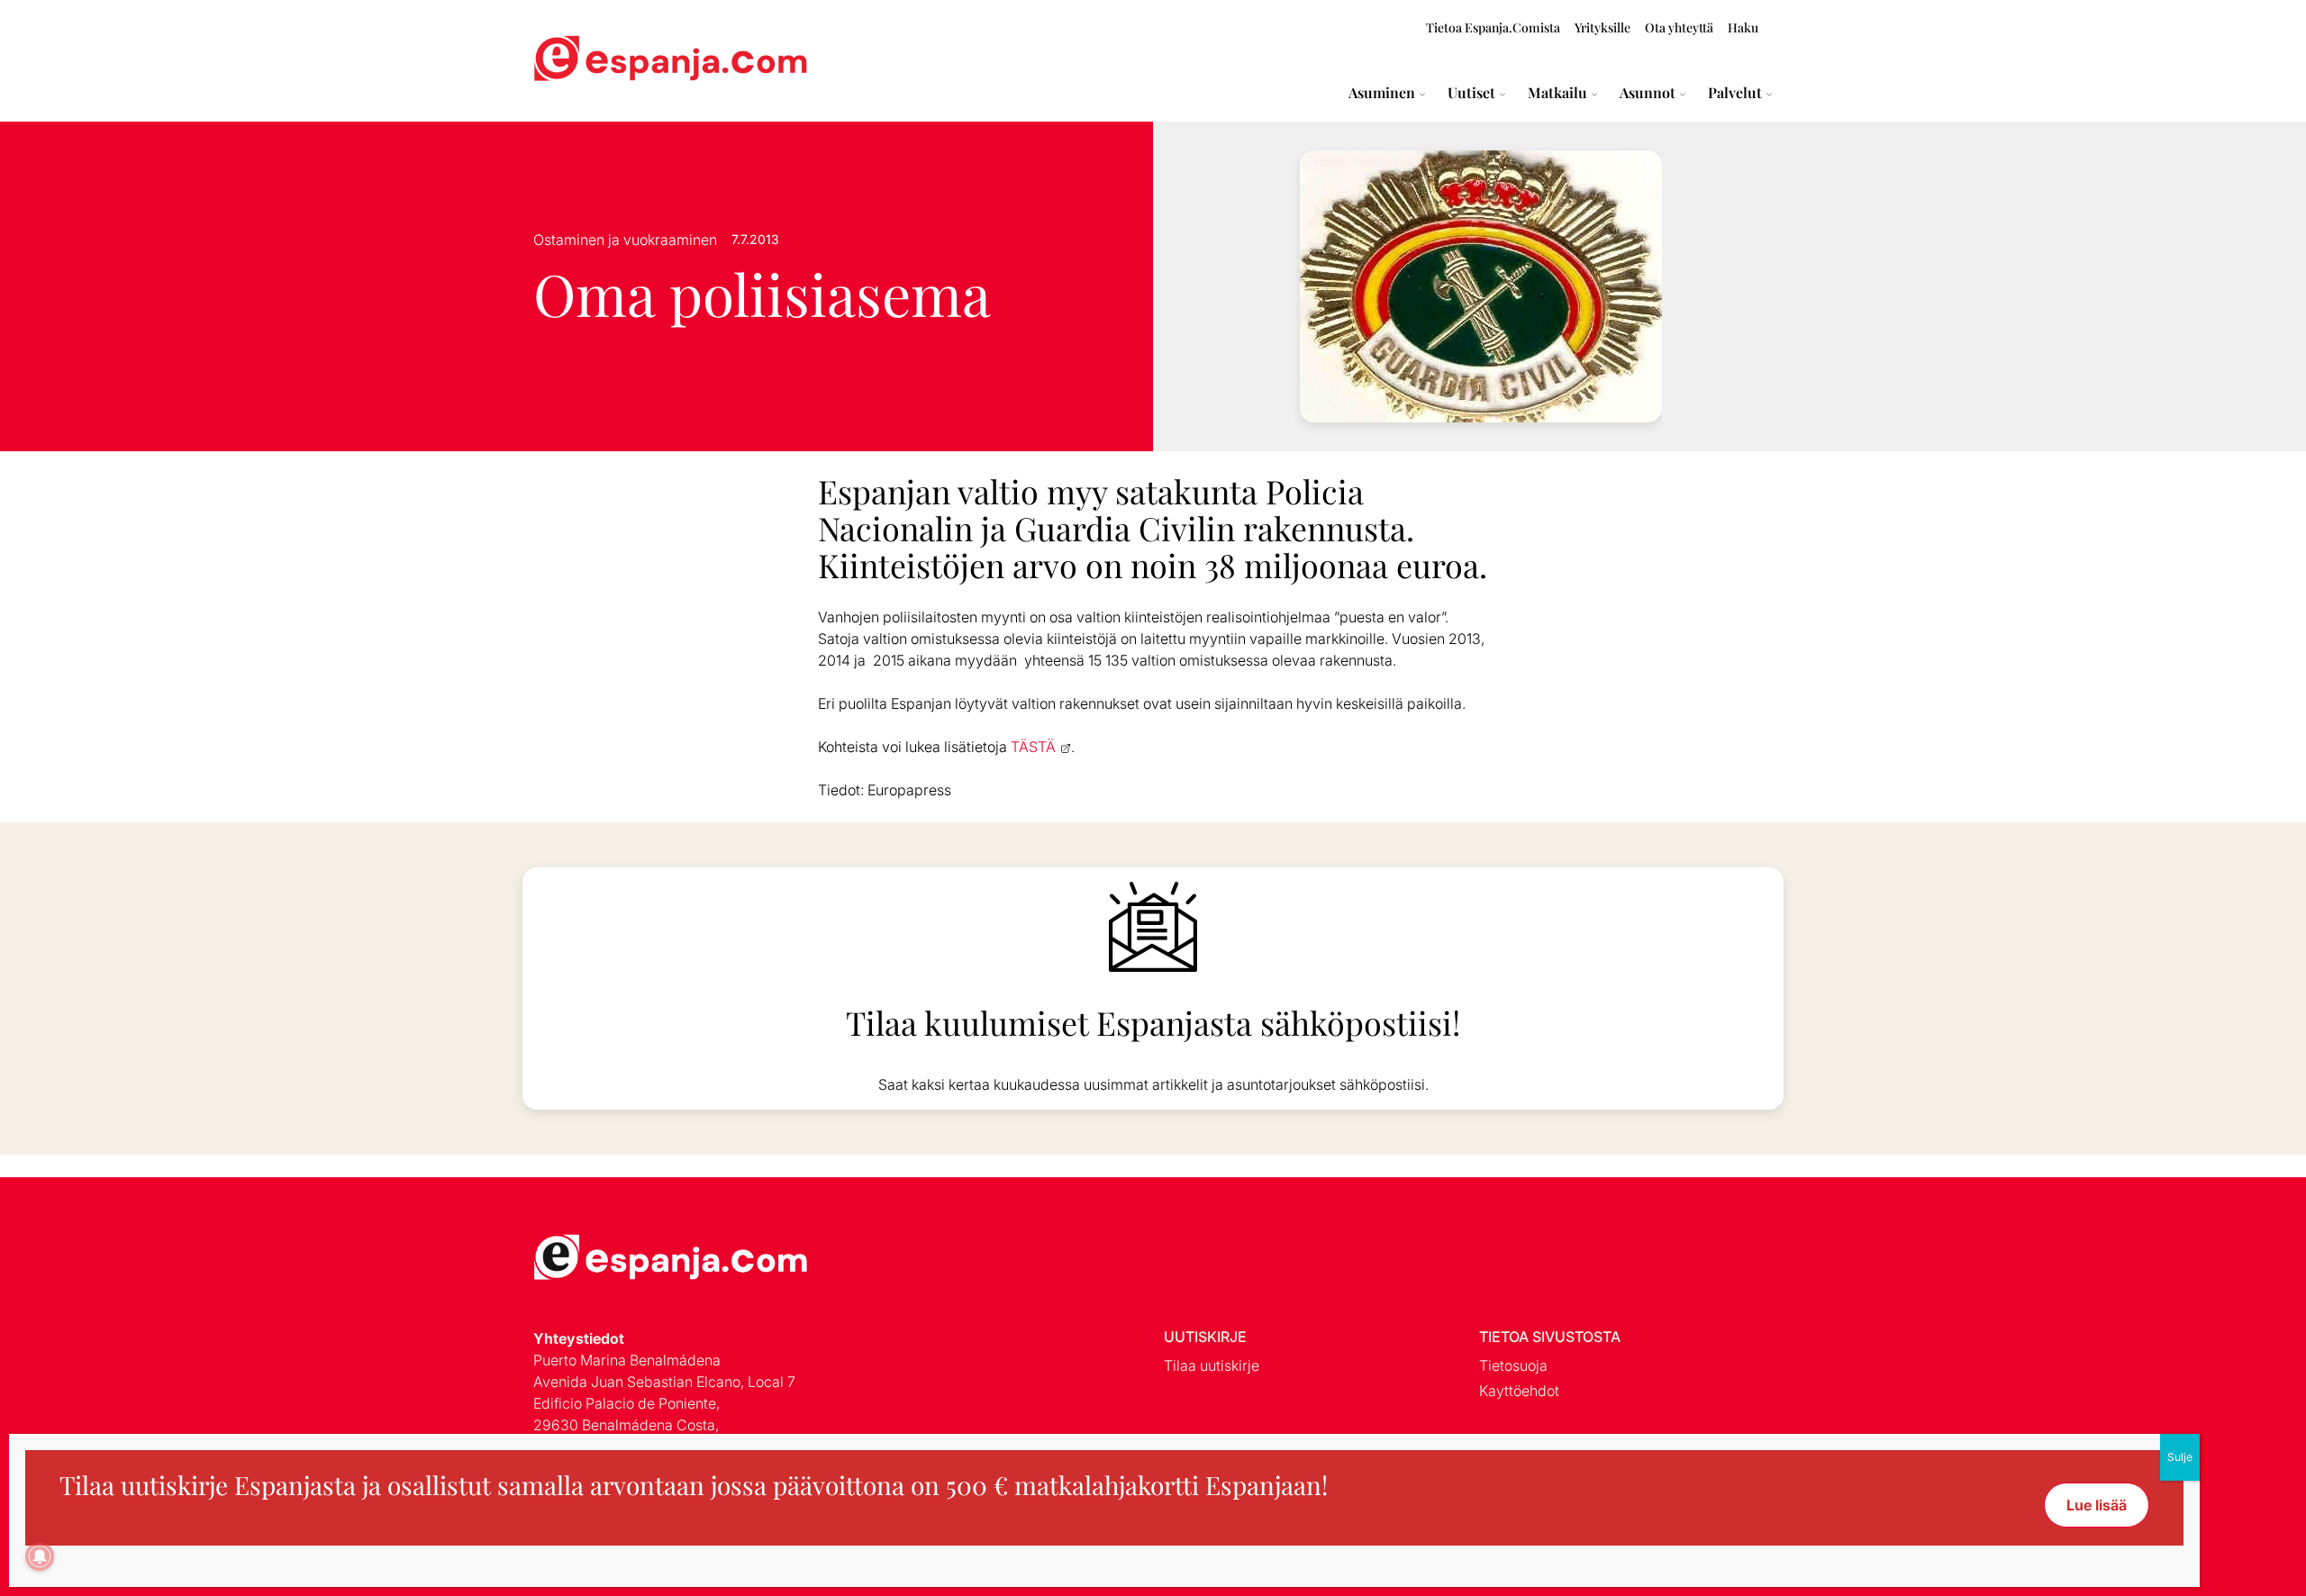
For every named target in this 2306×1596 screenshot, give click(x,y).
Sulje (2180, 1457)
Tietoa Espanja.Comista (1493, 27)
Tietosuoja (1513, 1365)
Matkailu (1557, 93)
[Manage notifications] (40, 1556)
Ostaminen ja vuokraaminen (625, 240)
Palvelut (1735, 93)
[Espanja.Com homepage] (576, 61)
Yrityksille (1602, 27)
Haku (1743, 27)
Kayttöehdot (1519, 1391)
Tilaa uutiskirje (1212, 1365)
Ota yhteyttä (1679, 27)
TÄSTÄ (1033, 747)
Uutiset (1471, 93)
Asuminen (1382, 93)
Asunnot (1648, 93)
